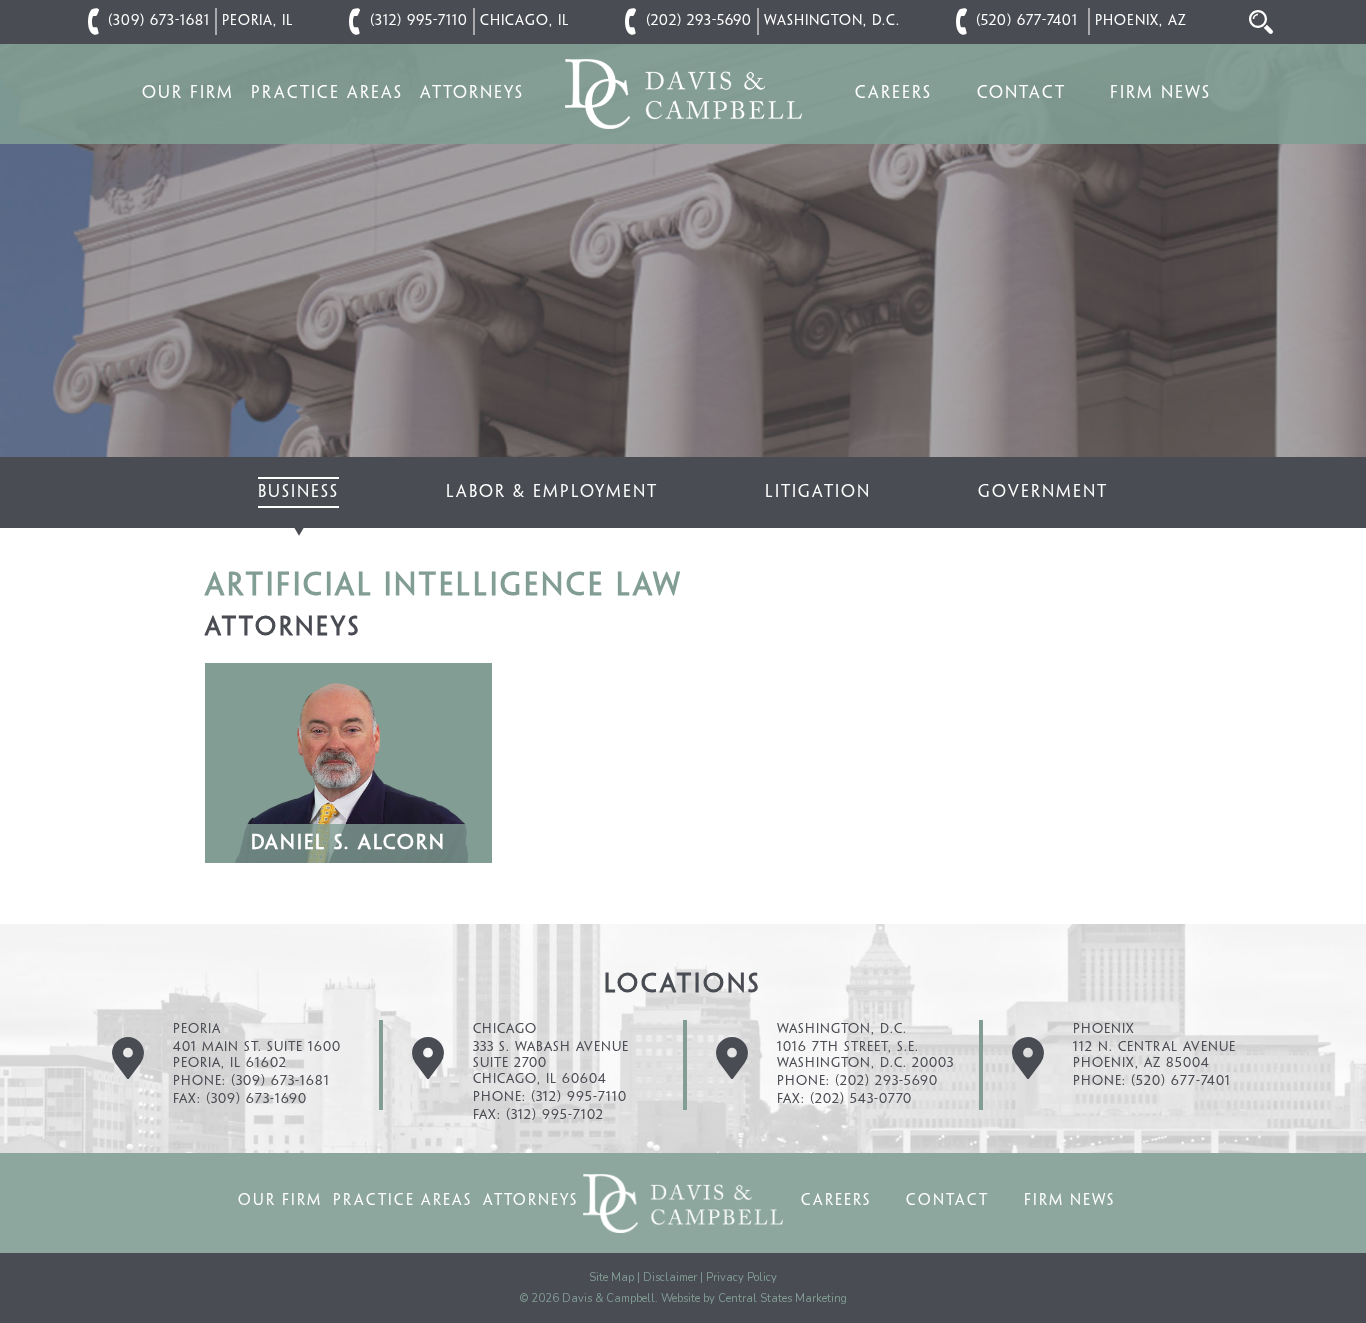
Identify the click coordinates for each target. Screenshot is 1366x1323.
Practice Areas (327, 93)
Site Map (611, 1277)
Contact (1021, 93)
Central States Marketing (782, 1298)
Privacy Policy (741, 1277)
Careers (893, 93)
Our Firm (188, 93)
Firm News (1160, 93)
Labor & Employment (552, 492)
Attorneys (472, 93)
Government (1043, 492)
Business (298, 492)
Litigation (818, 492)
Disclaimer (670, 1277)
